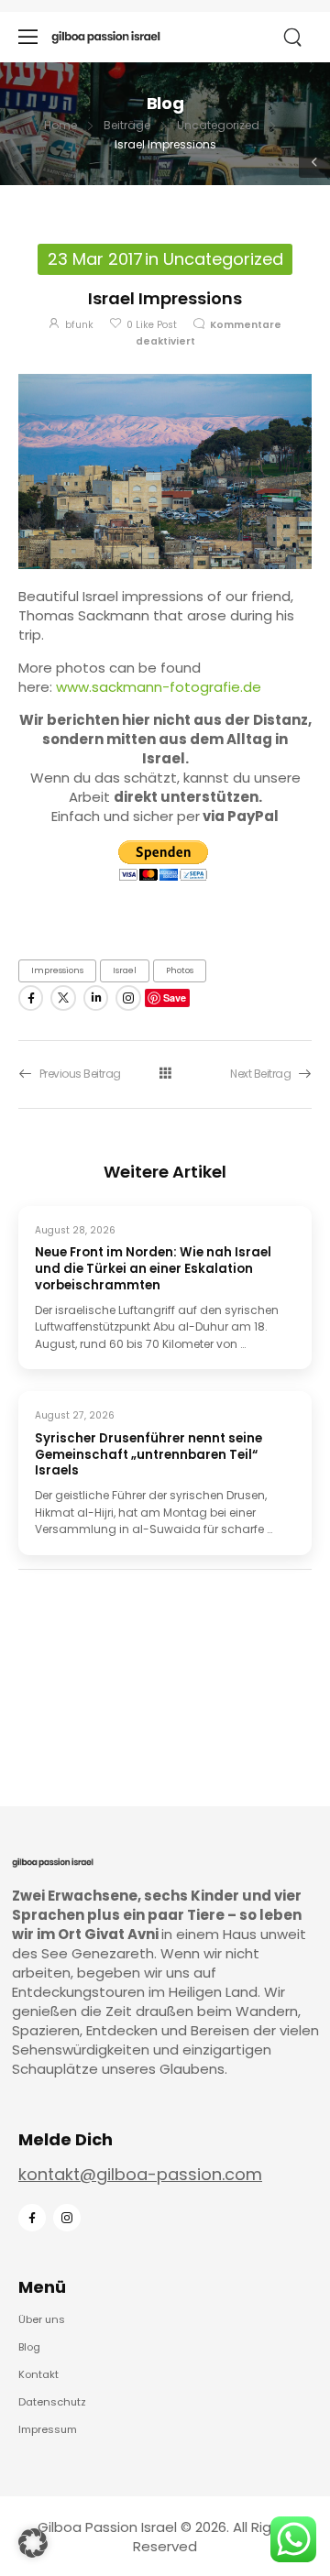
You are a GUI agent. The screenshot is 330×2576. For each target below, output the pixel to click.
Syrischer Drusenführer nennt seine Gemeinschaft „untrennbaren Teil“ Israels (148, 1455)
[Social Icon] (31, 998)
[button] (33, 2543)
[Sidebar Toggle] (314, 162)
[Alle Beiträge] (165, 1074)
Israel (125, 970)
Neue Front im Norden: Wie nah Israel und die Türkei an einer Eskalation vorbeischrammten (153, 1269)
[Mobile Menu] (28, 37)
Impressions (57, 970)
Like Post (152, 325)
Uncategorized (218, 125)
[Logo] (106, 37)
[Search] (294, 38)
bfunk (79, 325)
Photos (180, 970)
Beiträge (127, 125)
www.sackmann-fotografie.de (159, 687)
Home (60, 125)
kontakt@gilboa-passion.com (140, 2174)
